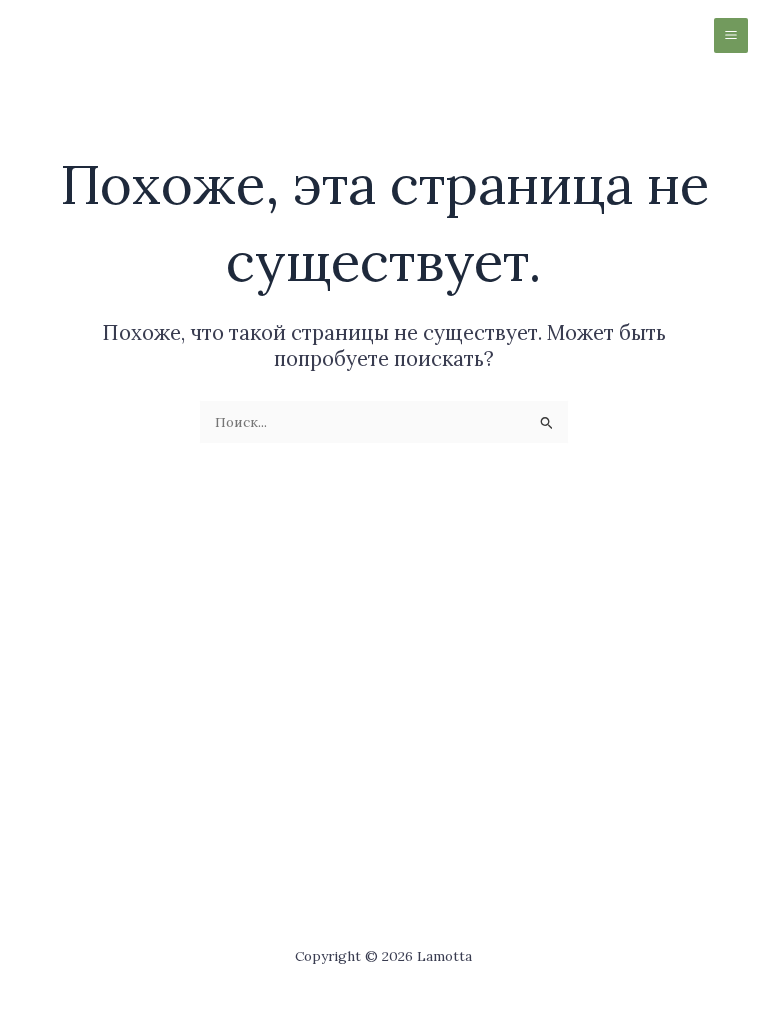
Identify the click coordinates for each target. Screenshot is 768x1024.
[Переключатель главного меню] (731, 35)
